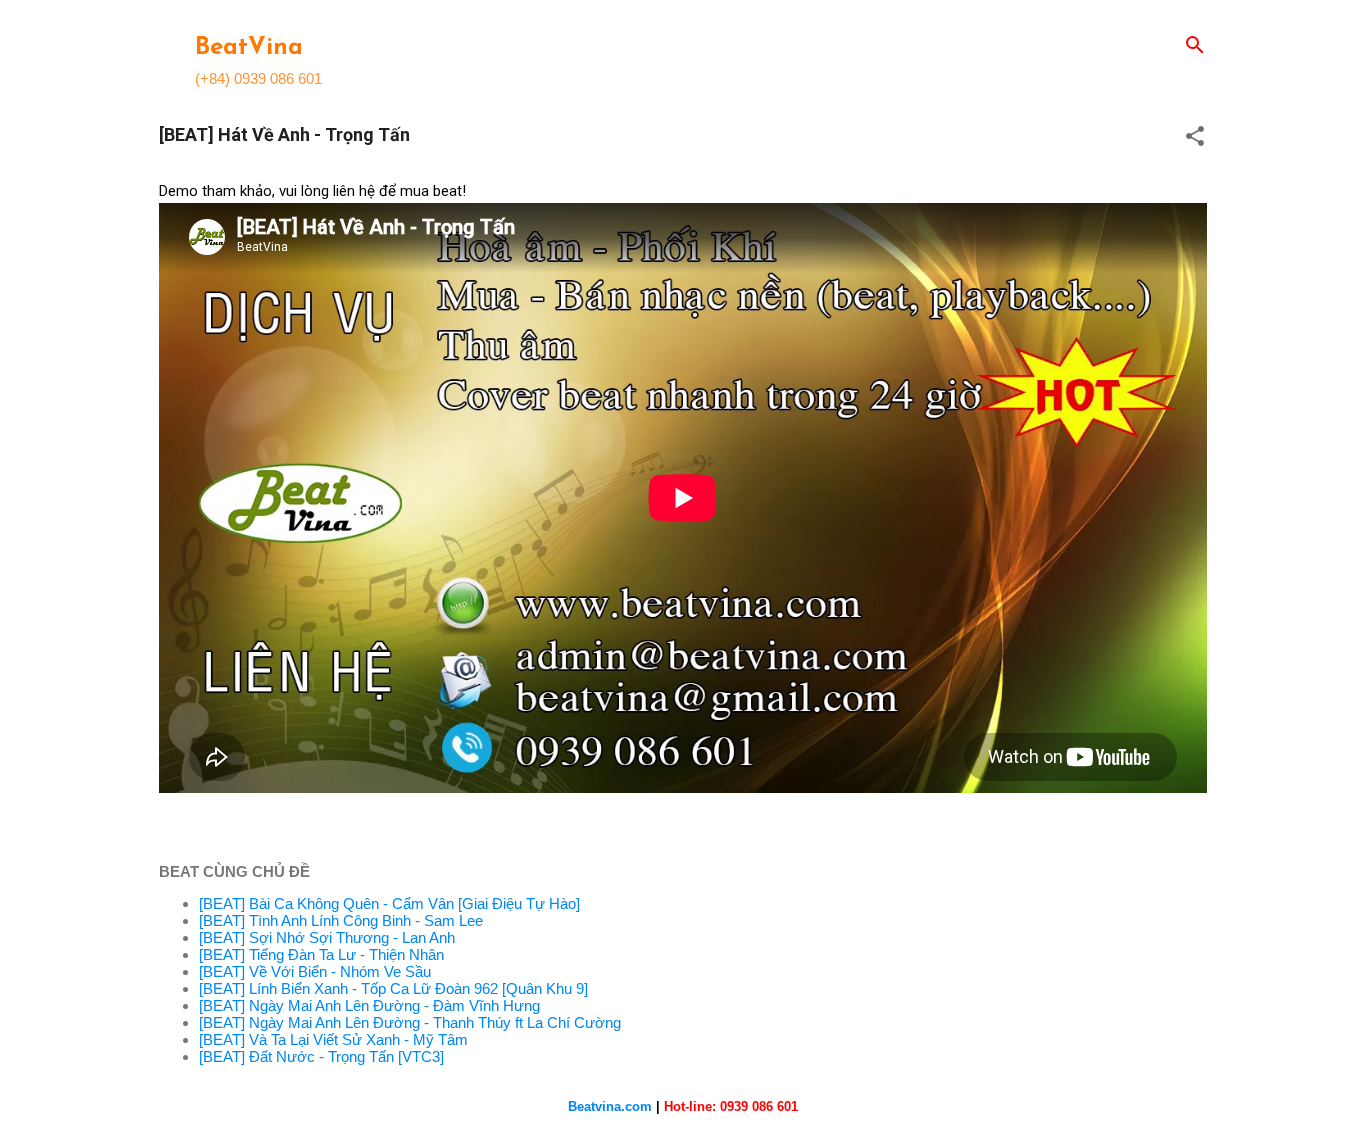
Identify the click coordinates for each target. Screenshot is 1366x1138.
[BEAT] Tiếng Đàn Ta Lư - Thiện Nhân (321, 954)
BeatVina (249, 48)
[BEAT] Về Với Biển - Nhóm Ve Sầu (315, 971)
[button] (1195, 137)
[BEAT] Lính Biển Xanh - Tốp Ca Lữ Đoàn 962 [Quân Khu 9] (393, 988)
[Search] (1195, 46)
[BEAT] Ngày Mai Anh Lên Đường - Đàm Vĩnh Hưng (369, 1005)
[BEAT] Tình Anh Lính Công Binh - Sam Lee (341, 920)
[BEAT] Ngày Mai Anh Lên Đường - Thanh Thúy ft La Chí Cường (410, 1022)
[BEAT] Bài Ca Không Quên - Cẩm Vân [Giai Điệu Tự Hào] (389, 903)
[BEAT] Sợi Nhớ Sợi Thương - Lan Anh (327, 937)
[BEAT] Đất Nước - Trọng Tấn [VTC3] (321, 1056)
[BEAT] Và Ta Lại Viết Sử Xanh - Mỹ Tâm (333, 1039)
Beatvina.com (610, 1106)
